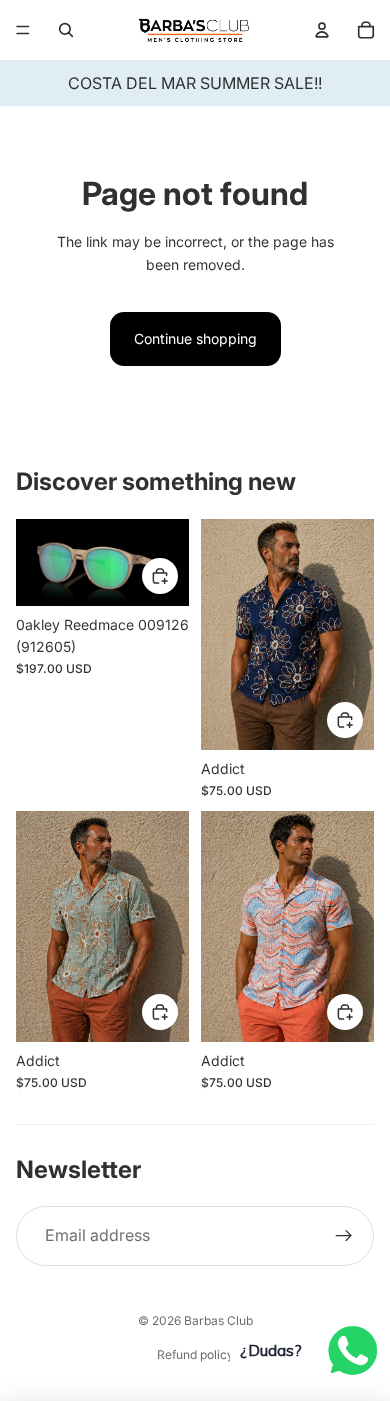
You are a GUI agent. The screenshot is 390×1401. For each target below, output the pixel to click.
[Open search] (66, 30)
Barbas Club (218, 1320)
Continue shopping (195, 338)
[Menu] (23, 30)
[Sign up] (344, 1236)
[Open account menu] (322, 30)
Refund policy (195, 1354)
